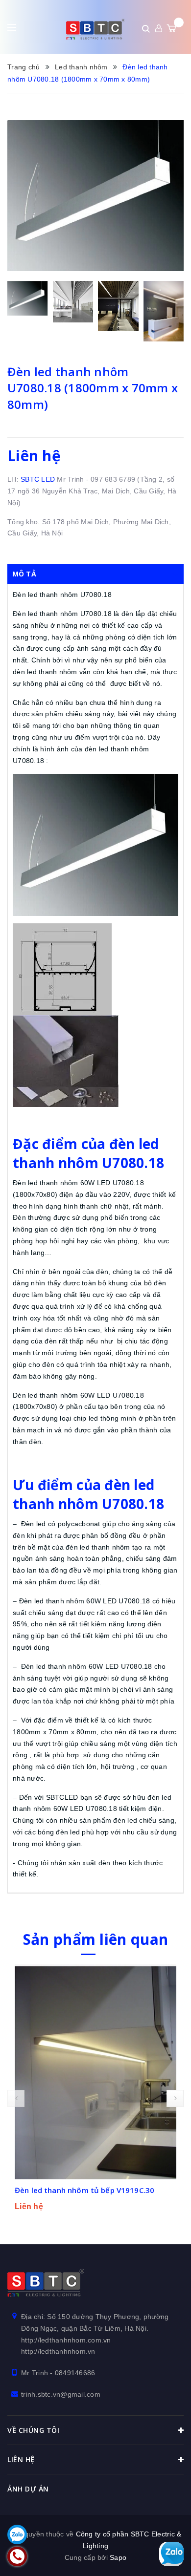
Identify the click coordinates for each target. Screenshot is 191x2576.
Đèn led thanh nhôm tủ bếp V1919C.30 (84, 2190)
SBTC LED (38, 479)
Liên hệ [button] (21, 2459)
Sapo (118, 2557)
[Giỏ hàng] (171, 28)
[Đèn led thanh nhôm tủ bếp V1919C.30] (95, 2072)
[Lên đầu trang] (171, 2520)
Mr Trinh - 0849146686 (58, 2373)
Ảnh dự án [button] (28, 2489)
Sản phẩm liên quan (95, 1939)
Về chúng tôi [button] (33, 2430)
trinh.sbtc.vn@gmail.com (61, 2394)
